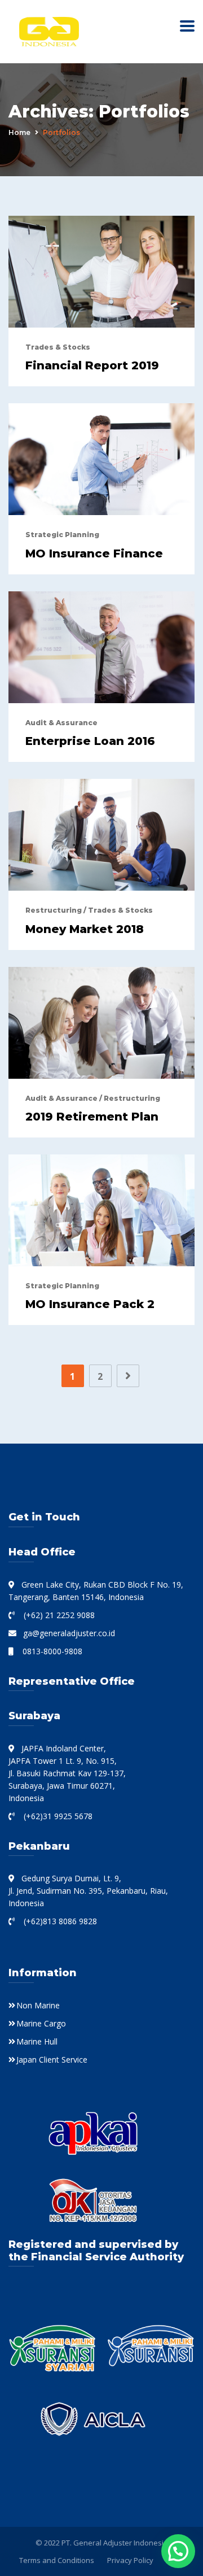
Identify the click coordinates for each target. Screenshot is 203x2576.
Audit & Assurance (61, 723)
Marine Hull (37, 2041)
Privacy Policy (130, 2560)
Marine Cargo (41, 2023)
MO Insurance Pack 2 (90, 1304)
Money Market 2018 (85, 929)
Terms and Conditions (57, 2560)
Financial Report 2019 (92, 365)
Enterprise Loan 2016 (90, 741)
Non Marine (38, 2005)
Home (19, 132)
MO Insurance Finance (94, 553)
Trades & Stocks (58, 347)
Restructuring (54, 910)
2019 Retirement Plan (92, 1117)
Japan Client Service (52, 2060)
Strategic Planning (62, 535)
